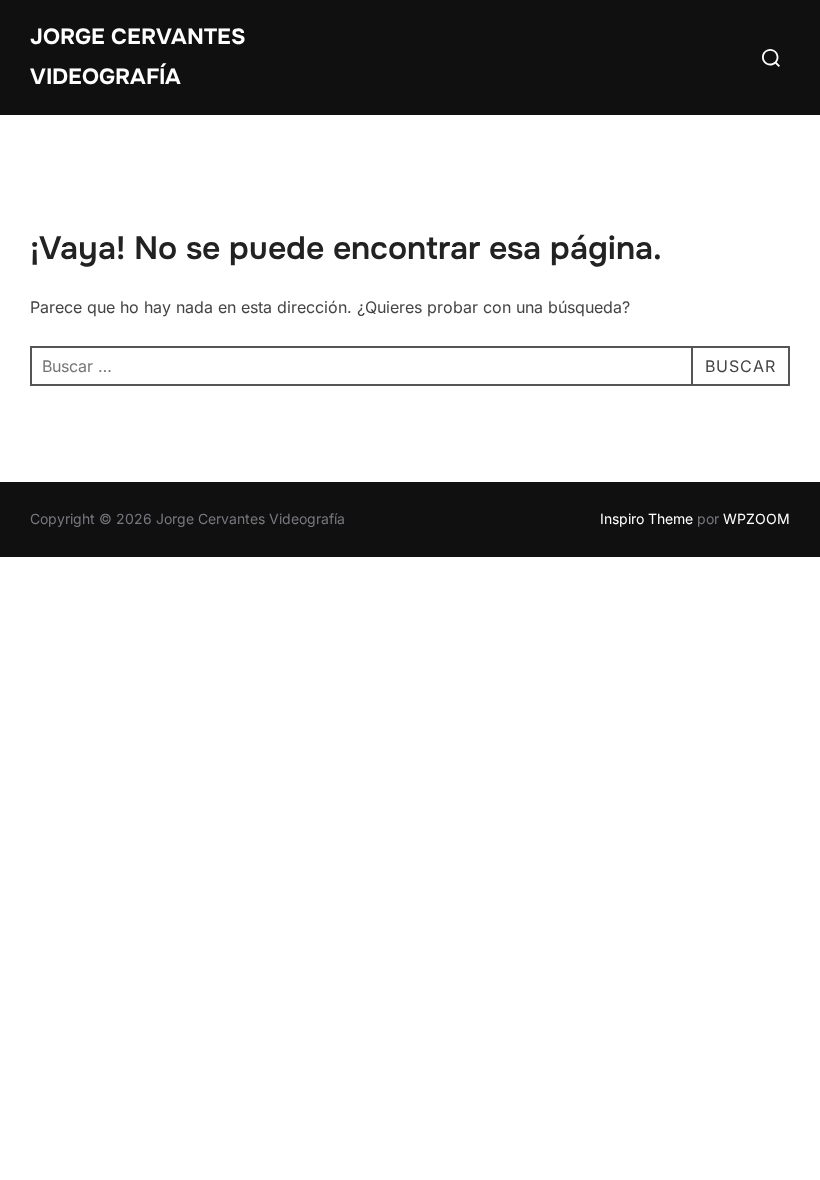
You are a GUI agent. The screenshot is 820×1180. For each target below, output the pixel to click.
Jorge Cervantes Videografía (138, 57)
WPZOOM (756, 518)
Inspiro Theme (646, 518)
